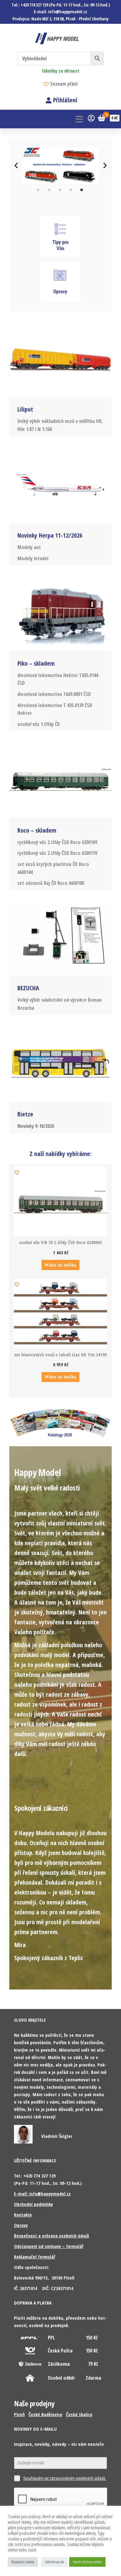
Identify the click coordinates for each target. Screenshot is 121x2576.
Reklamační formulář (35, 2257)
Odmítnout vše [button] (54, 2562)
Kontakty (23, 2215)
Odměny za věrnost (61, 71)
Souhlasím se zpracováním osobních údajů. (65, 2478)
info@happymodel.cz (68, 12)
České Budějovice (45, 2414)
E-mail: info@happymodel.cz (42, 2194)
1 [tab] (38, 190)
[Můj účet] (91, 118)
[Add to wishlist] (17, 1172)
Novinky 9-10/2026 (36, 1126)
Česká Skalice (79, 2414)
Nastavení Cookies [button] (23, 2562)
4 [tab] (71, 190)
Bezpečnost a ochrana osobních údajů (52, 2236)
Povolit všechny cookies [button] (87, 2562)
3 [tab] (60, 190)
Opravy (21, 2225)
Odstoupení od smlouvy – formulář (49, 2246)
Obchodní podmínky (34, 2204)
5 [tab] (82, 190)
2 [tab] (49, 190)
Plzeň (19, 2414)
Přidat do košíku (60, 1265)
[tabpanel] (60, 166)
